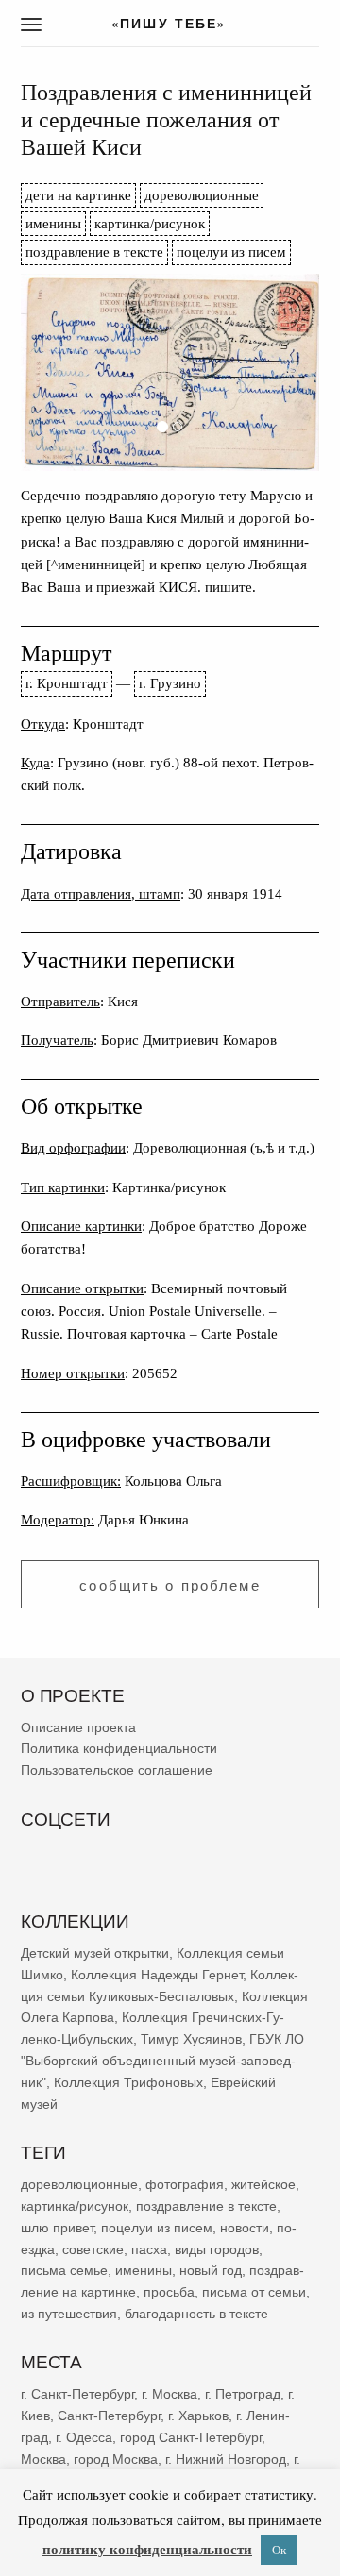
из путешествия (69, 2313)
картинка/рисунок (150, 223)
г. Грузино (170, 683)
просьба (169, 2292)
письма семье (64, 2270)
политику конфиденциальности (147, 2549)
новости (245, 2227)
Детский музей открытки (95, 1953)
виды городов (217, 2248)
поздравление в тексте (94, 252)
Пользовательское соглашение (117, 1770)
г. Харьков (198, 2416)
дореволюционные (202, 195)
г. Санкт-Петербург (77, 2394)
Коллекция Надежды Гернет (157, 1974)
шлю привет (57, 2227)
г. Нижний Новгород (226, 2458)
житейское (263, 2184)
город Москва (116, 2458)
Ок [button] (279, 2550)
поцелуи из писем (231, 252)
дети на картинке (78, 195)
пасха (149, 2248)
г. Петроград (243, 2394)
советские (93, 2248)
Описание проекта (78, 1726)
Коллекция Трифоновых (128, 2081)
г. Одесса (84, 2436)
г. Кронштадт (67, 683)
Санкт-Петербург (109, 2416)
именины (53, 223)
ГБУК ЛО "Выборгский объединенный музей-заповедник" (162, 2061)
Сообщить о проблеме (170, 1585)
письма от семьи (254, 2292)
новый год (211, 2270)
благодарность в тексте (196, 2313)
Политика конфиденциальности (119, 1748)
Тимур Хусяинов (191, 2039)
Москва (43, 2458)
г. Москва (170, 2394)
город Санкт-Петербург (191, 2436)
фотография (185, 2184)
